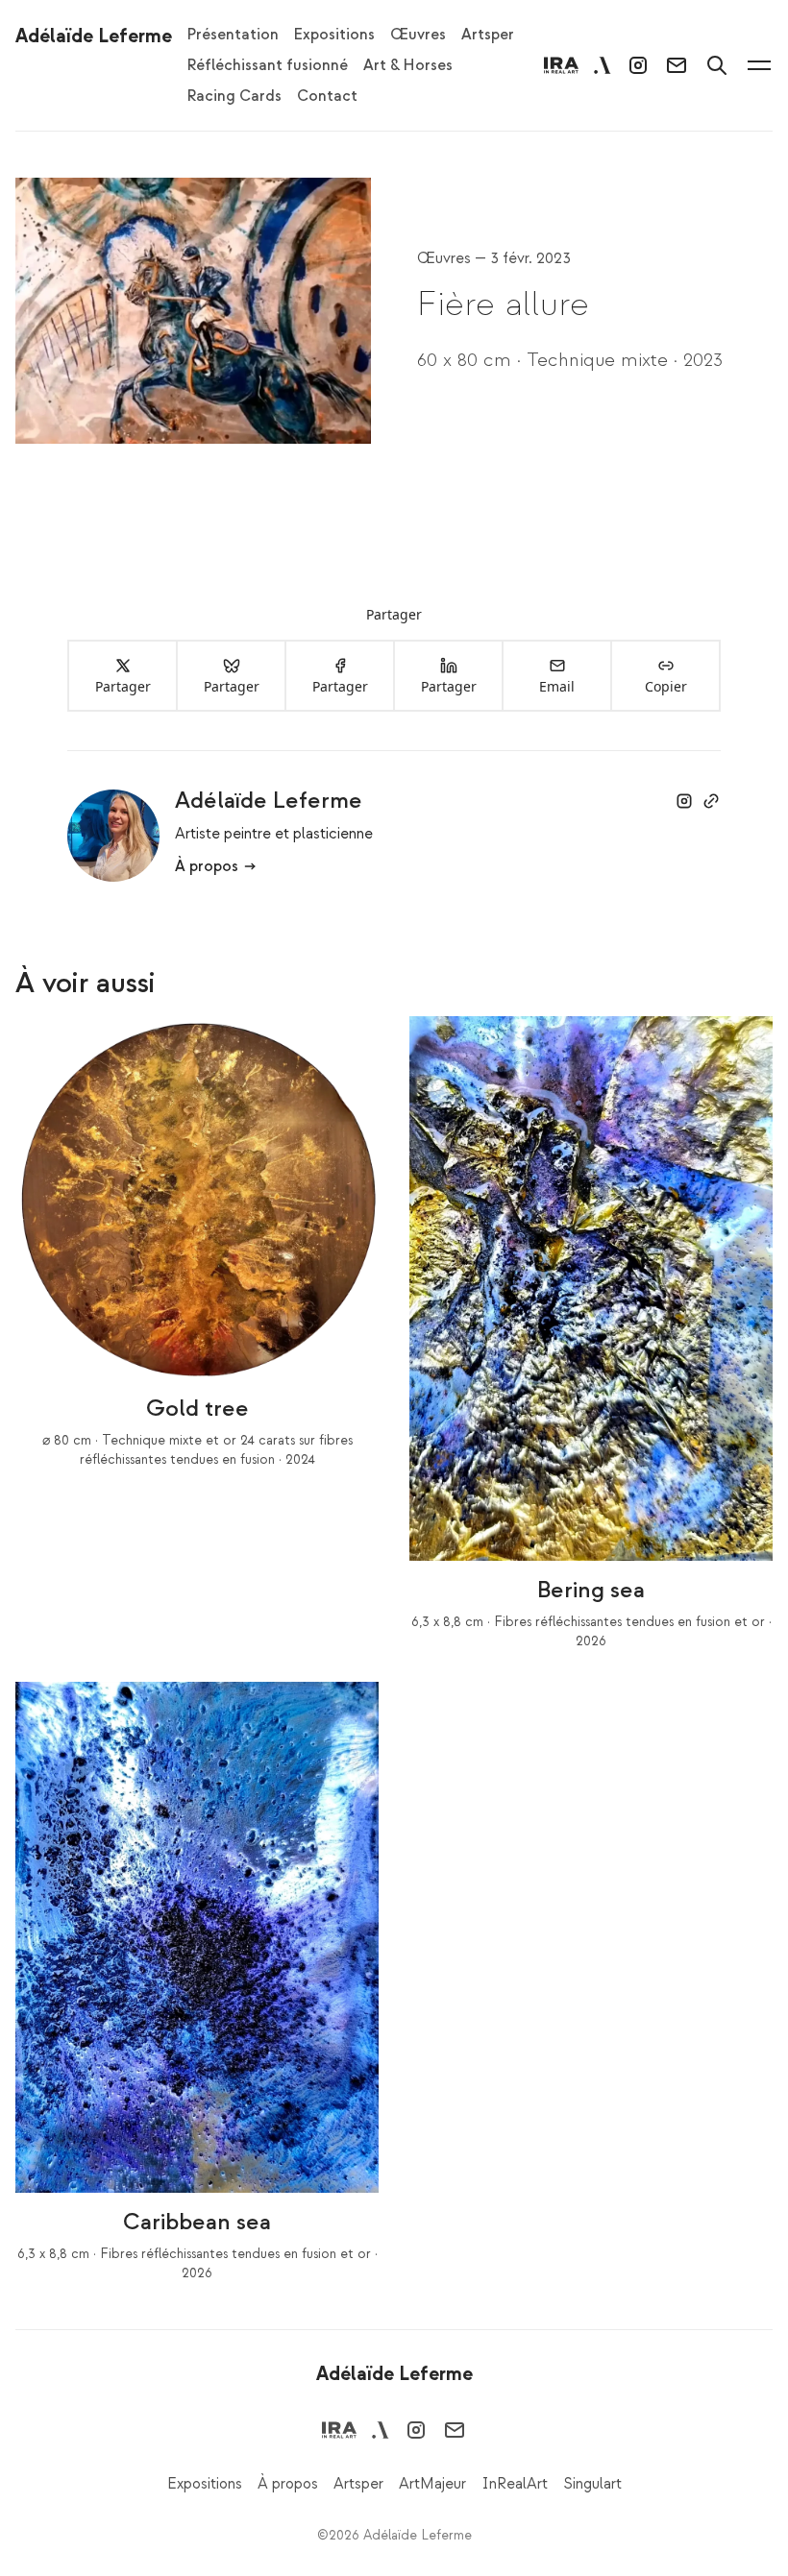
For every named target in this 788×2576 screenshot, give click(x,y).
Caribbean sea (197, 2222)
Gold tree (197, 1409)
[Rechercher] (717, 65)
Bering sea (591, 1590)
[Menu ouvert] (759, 65)
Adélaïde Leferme (269, 801)
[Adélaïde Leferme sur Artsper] (603, 65)
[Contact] (677, 65)
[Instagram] (638, 65)
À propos (207, 866)
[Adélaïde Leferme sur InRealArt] (561, 65)
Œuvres (446, 258)
